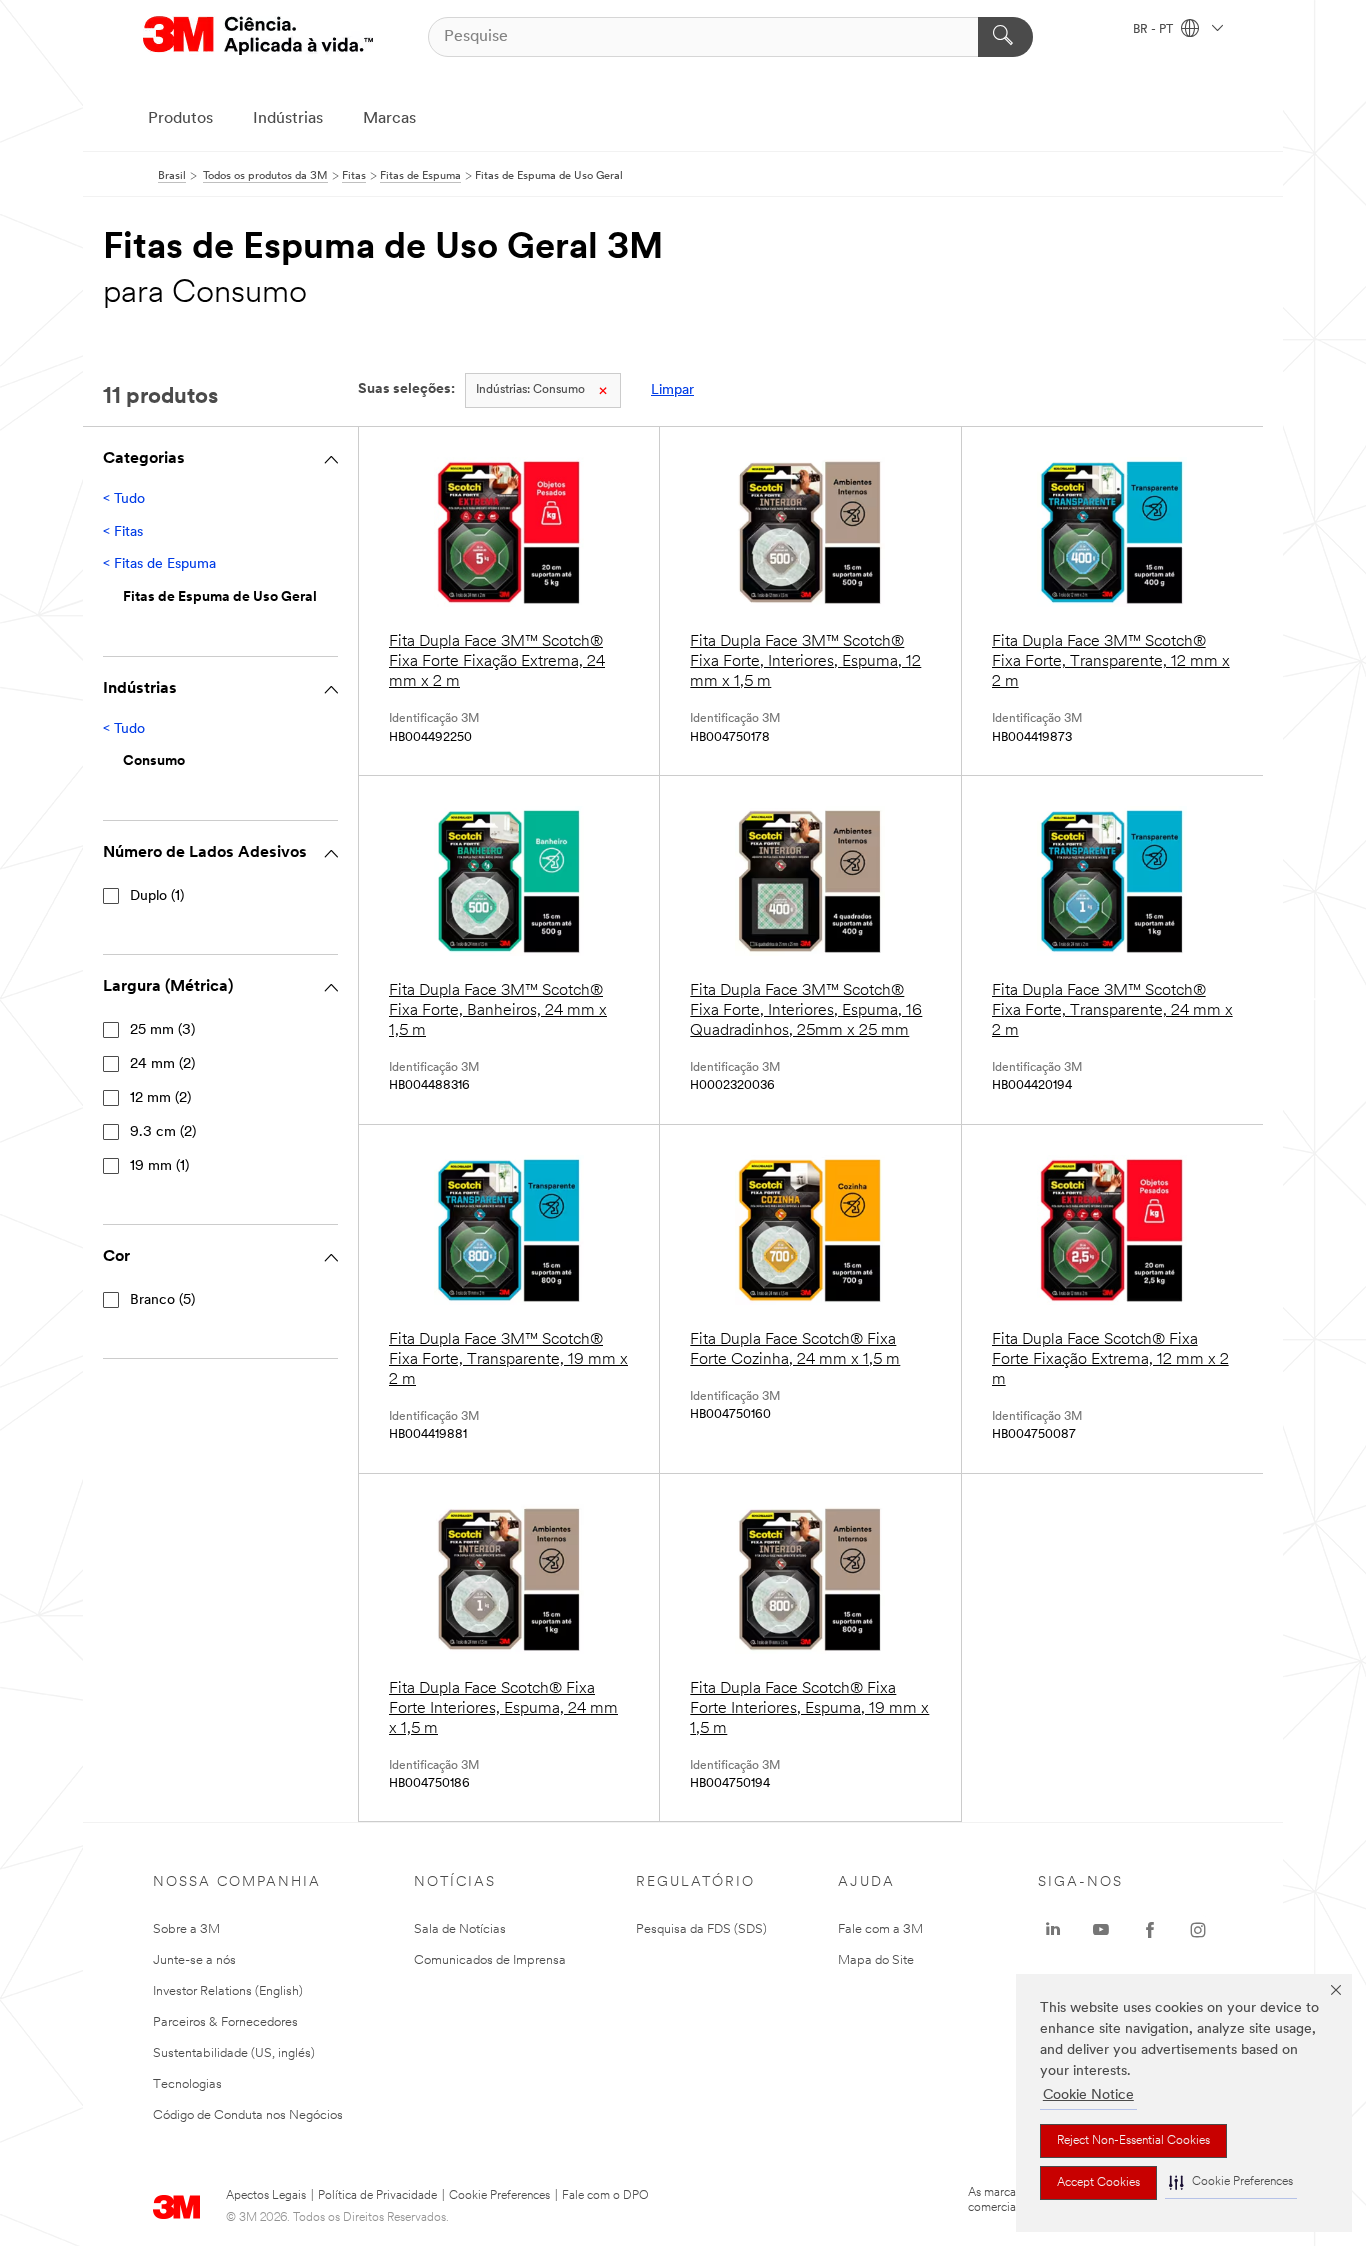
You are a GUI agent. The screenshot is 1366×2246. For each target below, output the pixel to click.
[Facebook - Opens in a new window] (1150, 1930)
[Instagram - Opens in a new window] (1198, 1930)
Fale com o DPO (605, 2196)
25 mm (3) (162, 1030)
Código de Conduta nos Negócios (248, 2115)
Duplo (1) (157, 896)
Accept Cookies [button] (1098, 2183)
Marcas (389, 119)
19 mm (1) (159, 1166)
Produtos (180, 119)
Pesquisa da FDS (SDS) (701, 1929)
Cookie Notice (1088, 2095)
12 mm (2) (160, 1098)
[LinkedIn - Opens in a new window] (1053, 1930)
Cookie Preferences (499, 2196)
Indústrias (288, 119)
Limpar (672, 390)
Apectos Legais (266, 2196)
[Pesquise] (1005, 37)
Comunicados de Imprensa (490, 1960)
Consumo (530, 390)
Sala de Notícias (460, 1929)
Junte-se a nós (194, 1960)
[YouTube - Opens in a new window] (1101, 1930)
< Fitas (123, 532)
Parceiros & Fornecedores (225, 2022)
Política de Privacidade (377, 2196)
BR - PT (1154, 30)
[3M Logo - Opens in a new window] (258, 36)
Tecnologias (187, 2084)
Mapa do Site (876, 1960)
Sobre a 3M (186, 1929)
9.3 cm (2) (163, 1132)
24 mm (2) (162, 1064)
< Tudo (124, 499)
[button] (1231, 2182)
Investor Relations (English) (228, 1991)
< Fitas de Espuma (159, 564)
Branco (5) (162, 1300)
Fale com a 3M (880, 1929)
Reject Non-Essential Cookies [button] (1133, 2141)
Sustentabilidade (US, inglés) (234, 2053)
